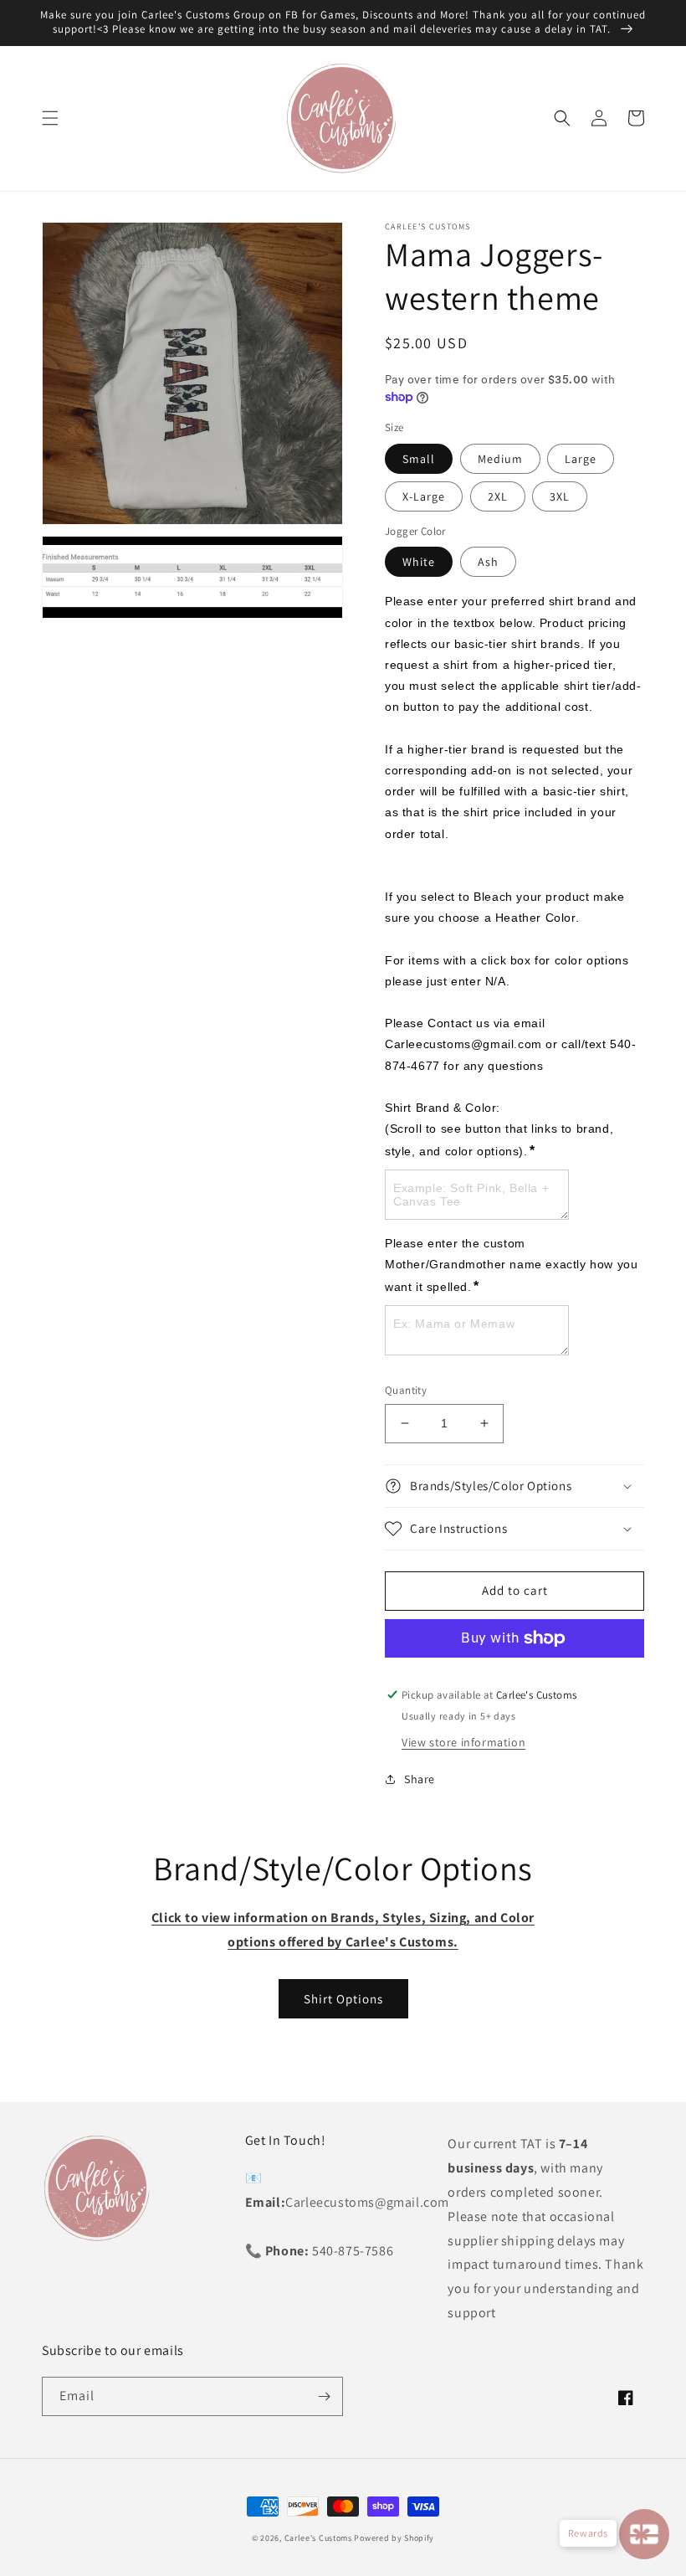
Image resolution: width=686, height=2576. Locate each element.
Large (581, 459)
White (419, 562)
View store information (463, 1742)
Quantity (406, 1390)
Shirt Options (343, 1999)
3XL (560, 496)
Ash (488, 562)
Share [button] (420, 1779)
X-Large (424, 496)
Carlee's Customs (318, 2538)
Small (419, 459)
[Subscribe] (324, 2396)
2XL (498, 496)
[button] (50, 118)
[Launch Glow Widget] (644, 2534)
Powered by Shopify (394, 2538)
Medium (500, 459)
